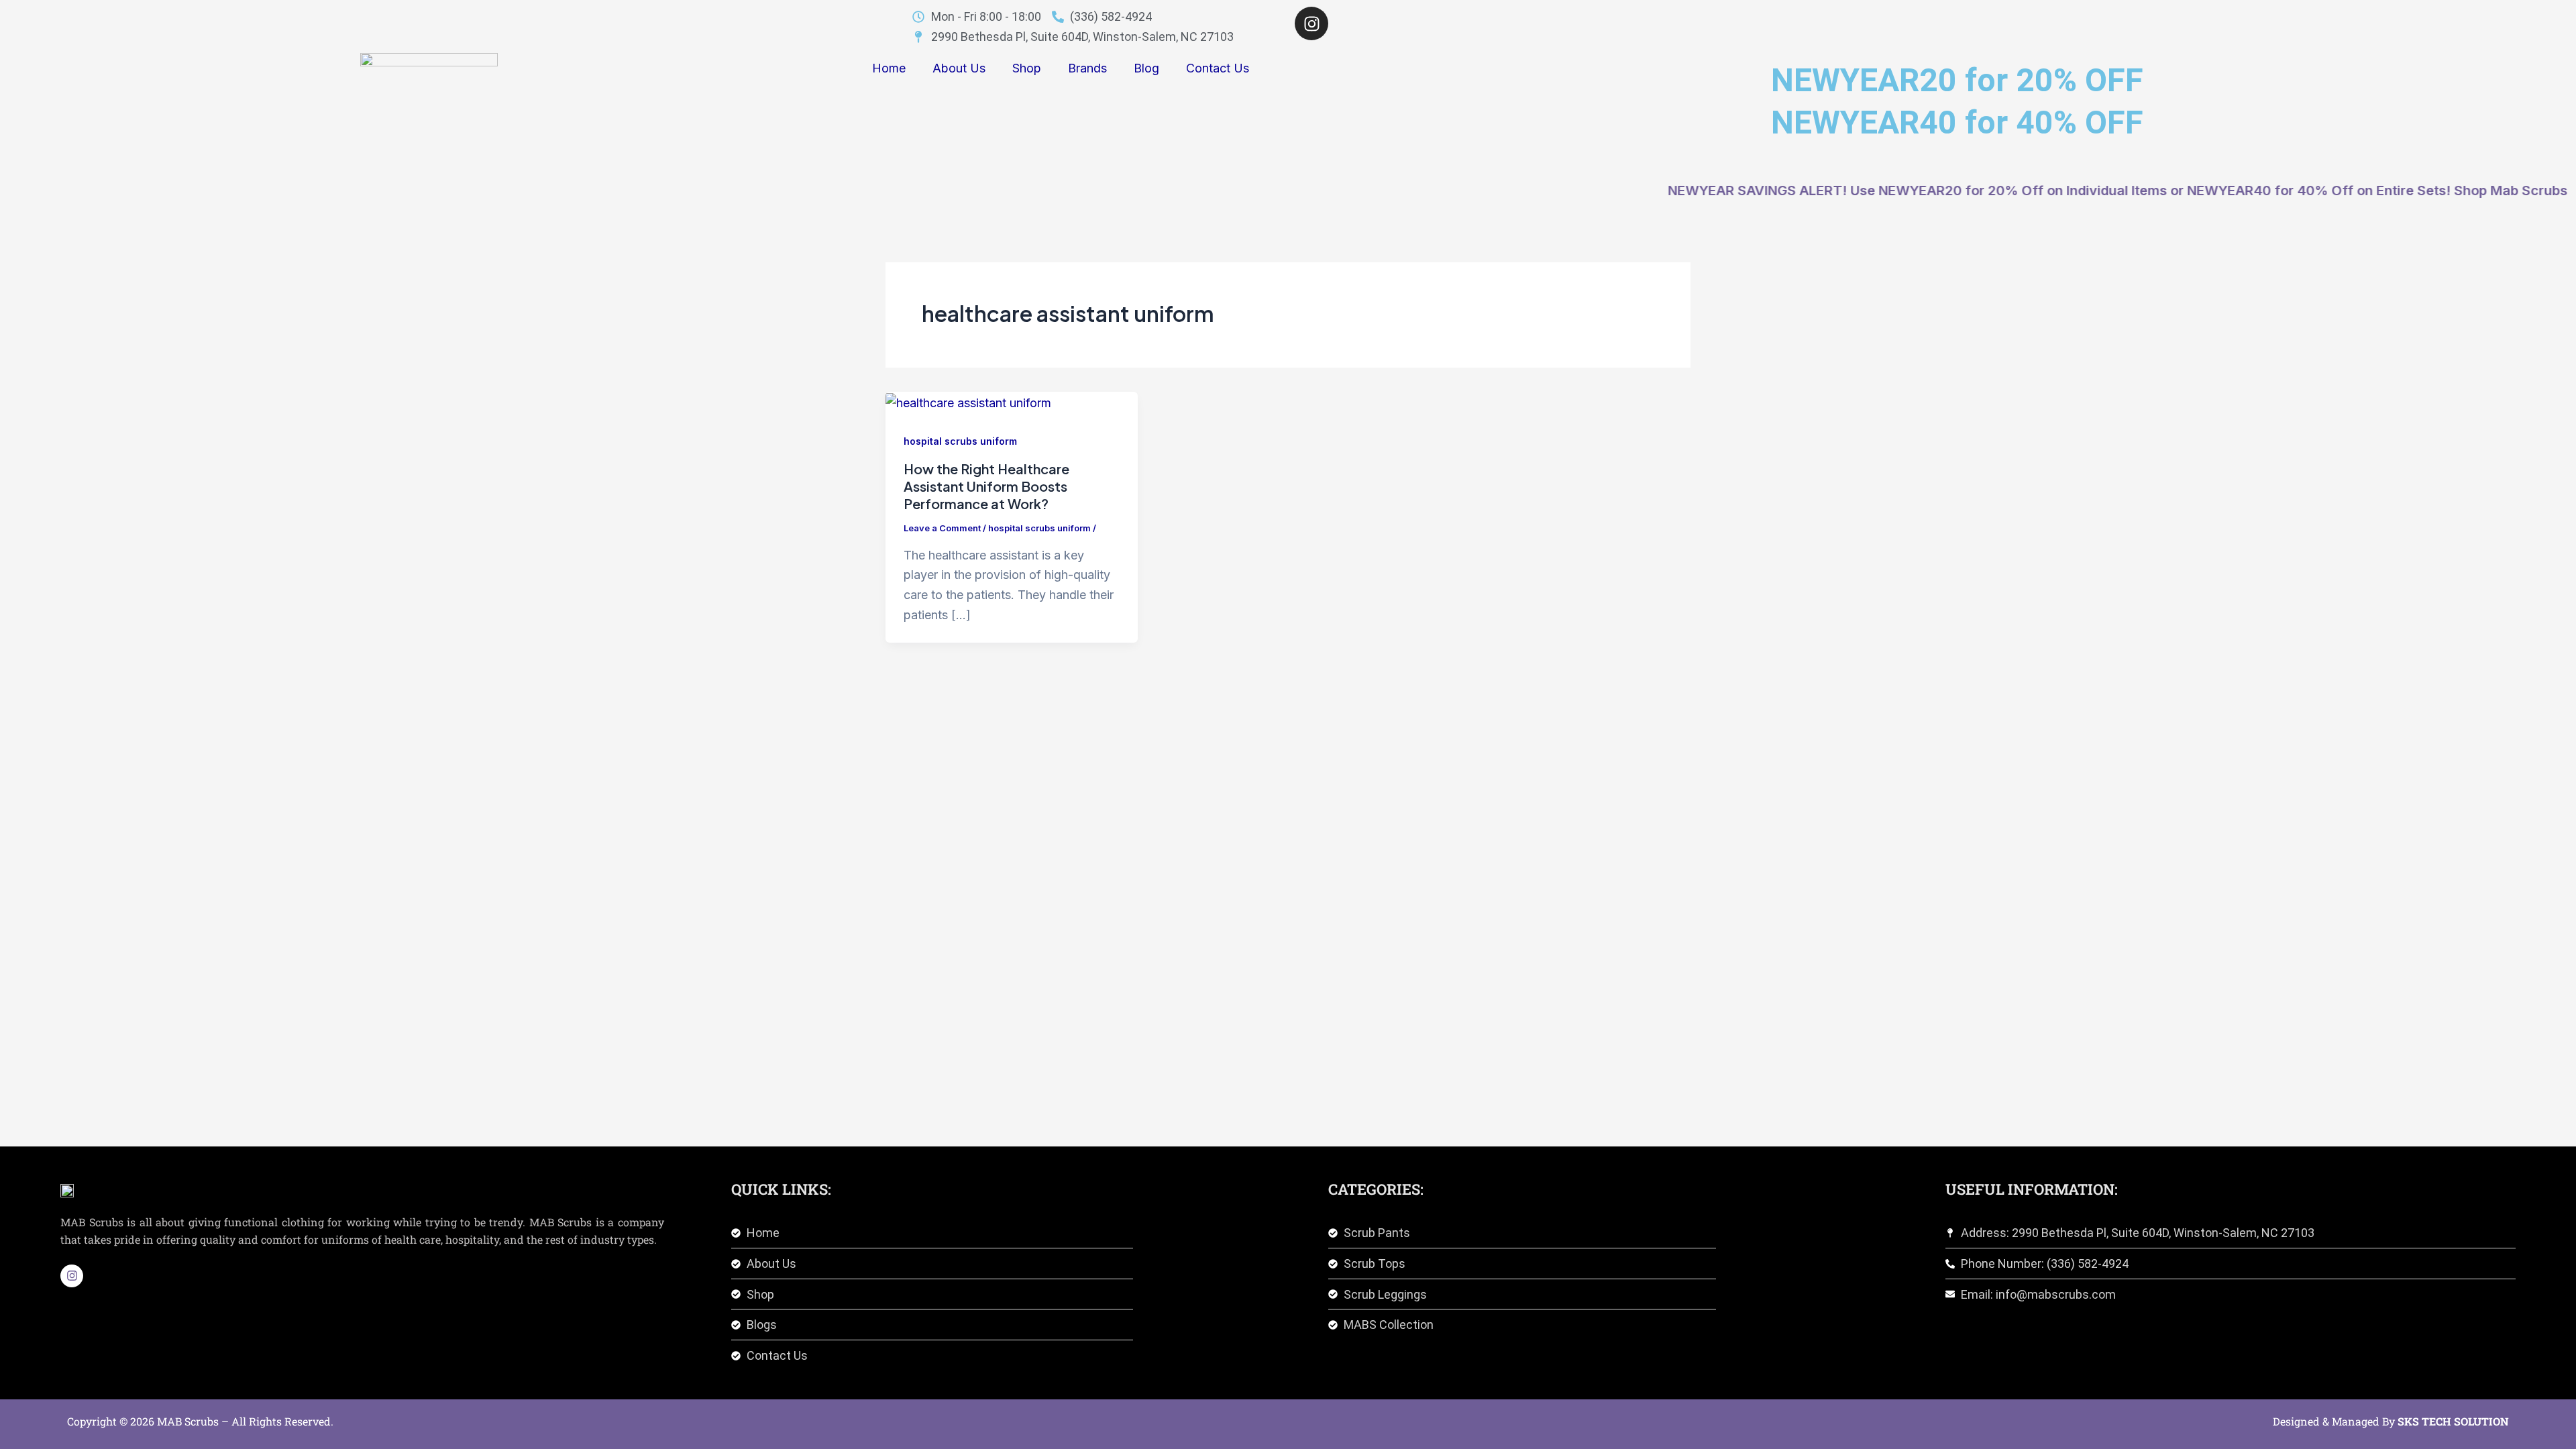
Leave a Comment (942, 528)
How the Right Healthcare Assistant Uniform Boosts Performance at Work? (986, 486)
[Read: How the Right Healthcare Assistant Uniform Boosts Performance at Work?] (968, 401)
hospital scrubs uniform (960, 441)
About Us (959, 68)
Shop (1027, 68)
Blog (1146, 68)
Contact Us (1218, 68)
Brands (1087, 68)
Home (889, 68)
